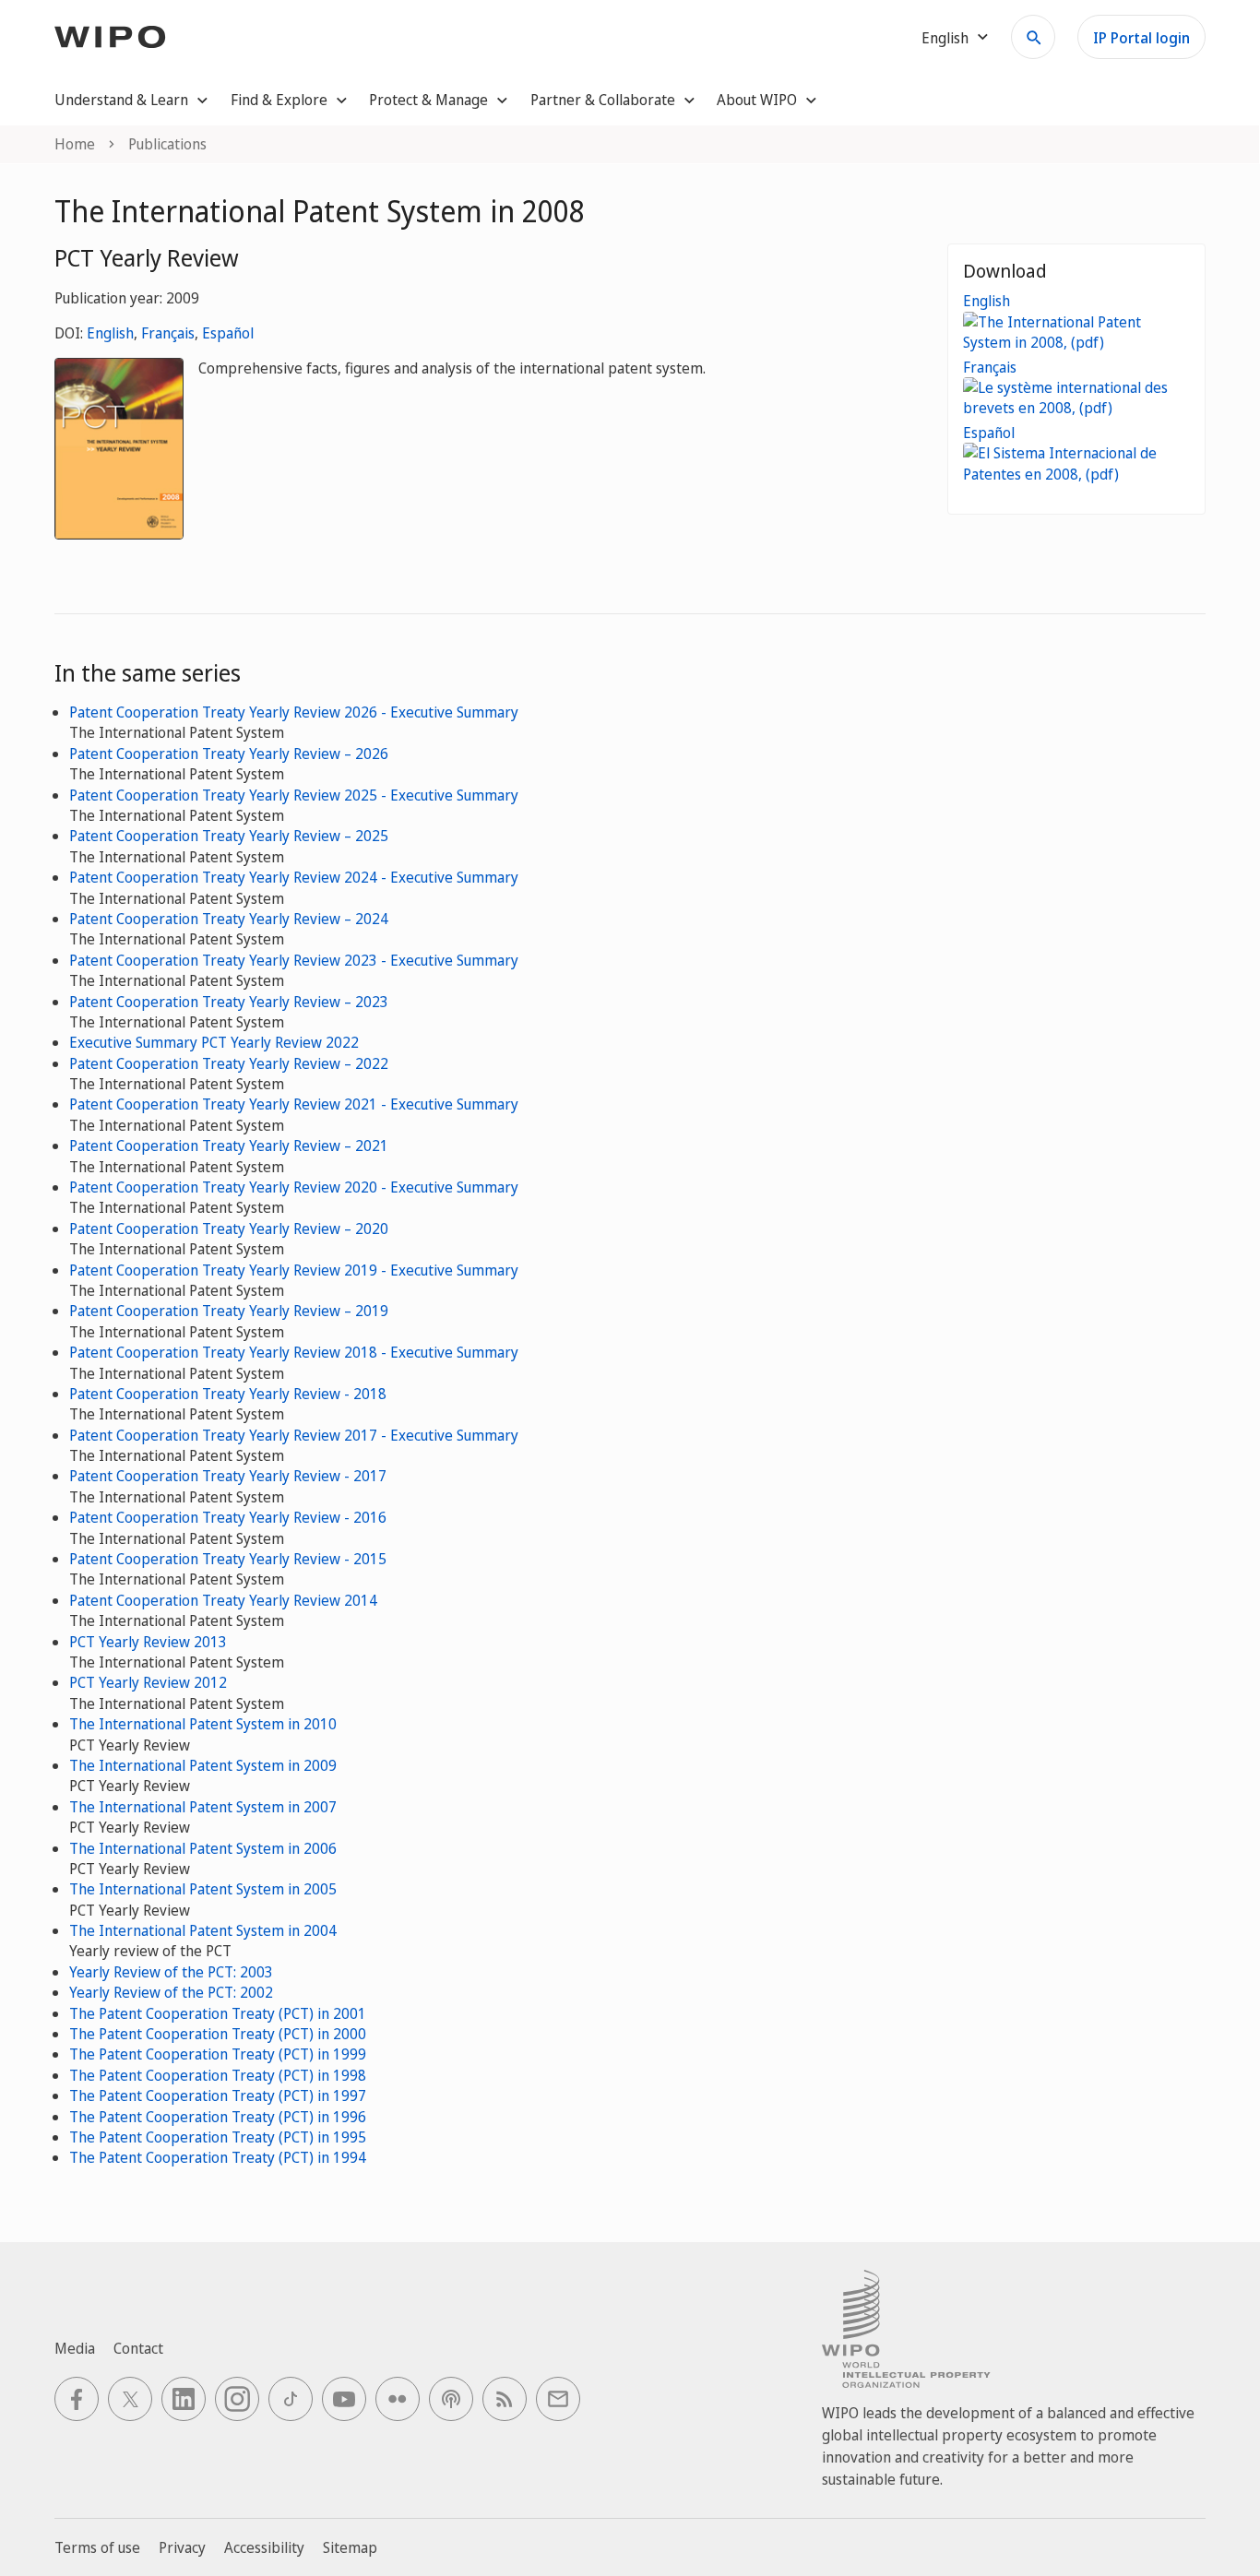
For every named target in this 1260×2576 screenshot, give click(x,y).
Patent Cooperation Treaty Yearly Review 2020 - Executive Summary (294, 1187)
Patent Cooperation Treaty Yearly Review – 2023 (229, 1002)
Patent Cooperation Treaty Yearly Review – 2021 (229, 1146)
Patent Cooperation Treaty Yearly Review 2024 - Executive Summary (294, 877)
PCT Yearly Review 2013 (148, 1642)
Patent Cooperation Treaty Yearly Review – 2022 (229, 1063)
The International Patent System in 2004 (203, 1930)
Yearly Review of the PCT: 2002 (171, 1992)
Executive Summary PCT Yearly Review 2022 (214, 1042)
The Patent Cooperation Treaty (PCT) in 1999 (218, 2054)
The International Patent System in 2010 (203, 1724)
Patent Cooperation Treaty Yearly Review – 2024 (229, 919)
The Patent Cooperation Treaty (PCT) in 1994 (218, 2157)
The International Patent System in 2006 (203, 1848)
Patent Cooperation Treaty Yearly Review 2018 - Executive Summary (294, 1352)
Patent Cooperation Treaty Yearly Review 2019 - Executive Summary (294, 1270)
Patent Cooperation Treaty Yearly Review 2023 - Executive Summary (294, 960)
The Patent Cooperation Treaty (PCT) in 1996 (218, 2117)
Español (228, 333)
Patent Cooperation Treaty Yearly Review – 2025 (229, 836)
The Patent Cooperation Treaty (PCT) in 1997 (218, 2095)
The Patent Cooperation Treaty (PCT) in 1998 (218, 2075)
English (110, 333)
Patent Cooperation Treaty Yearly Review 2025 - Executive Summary (294, 795)
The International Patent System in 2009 (203, 1765)
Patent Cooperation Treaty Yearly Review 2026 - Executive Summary (294, 712)
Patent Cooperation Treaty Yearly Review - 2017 (228, 1476)
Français (168, 333)
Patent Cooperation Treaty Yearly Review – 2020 (229, 1229)
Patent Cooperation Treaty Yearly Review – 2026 (229, 754)
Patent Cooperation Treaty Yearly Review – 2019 (229, 1311)
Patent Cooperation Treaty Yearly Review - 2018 (228, 1394)
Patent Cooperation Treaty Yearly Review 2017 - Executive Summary (294, 1435)
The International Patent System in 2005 (203, 1889)
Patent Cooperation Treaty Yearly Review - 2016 (228, 1517)
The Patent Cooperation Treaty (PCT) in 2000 (218, 2034)
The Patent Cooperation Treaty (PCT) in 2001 (218, 2013)
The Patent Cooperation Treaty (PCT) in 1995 (218, 2137)
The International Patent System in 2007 (203, 1807)
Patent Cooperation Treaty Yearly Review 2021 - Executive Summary (294, 1104)
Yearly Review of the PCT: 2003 (171, 1972)
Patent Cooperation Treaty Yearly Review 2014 (223, 1600)
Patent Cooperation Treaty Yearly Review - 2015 (228, 1559)
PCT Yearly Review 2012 (148, 1682)
